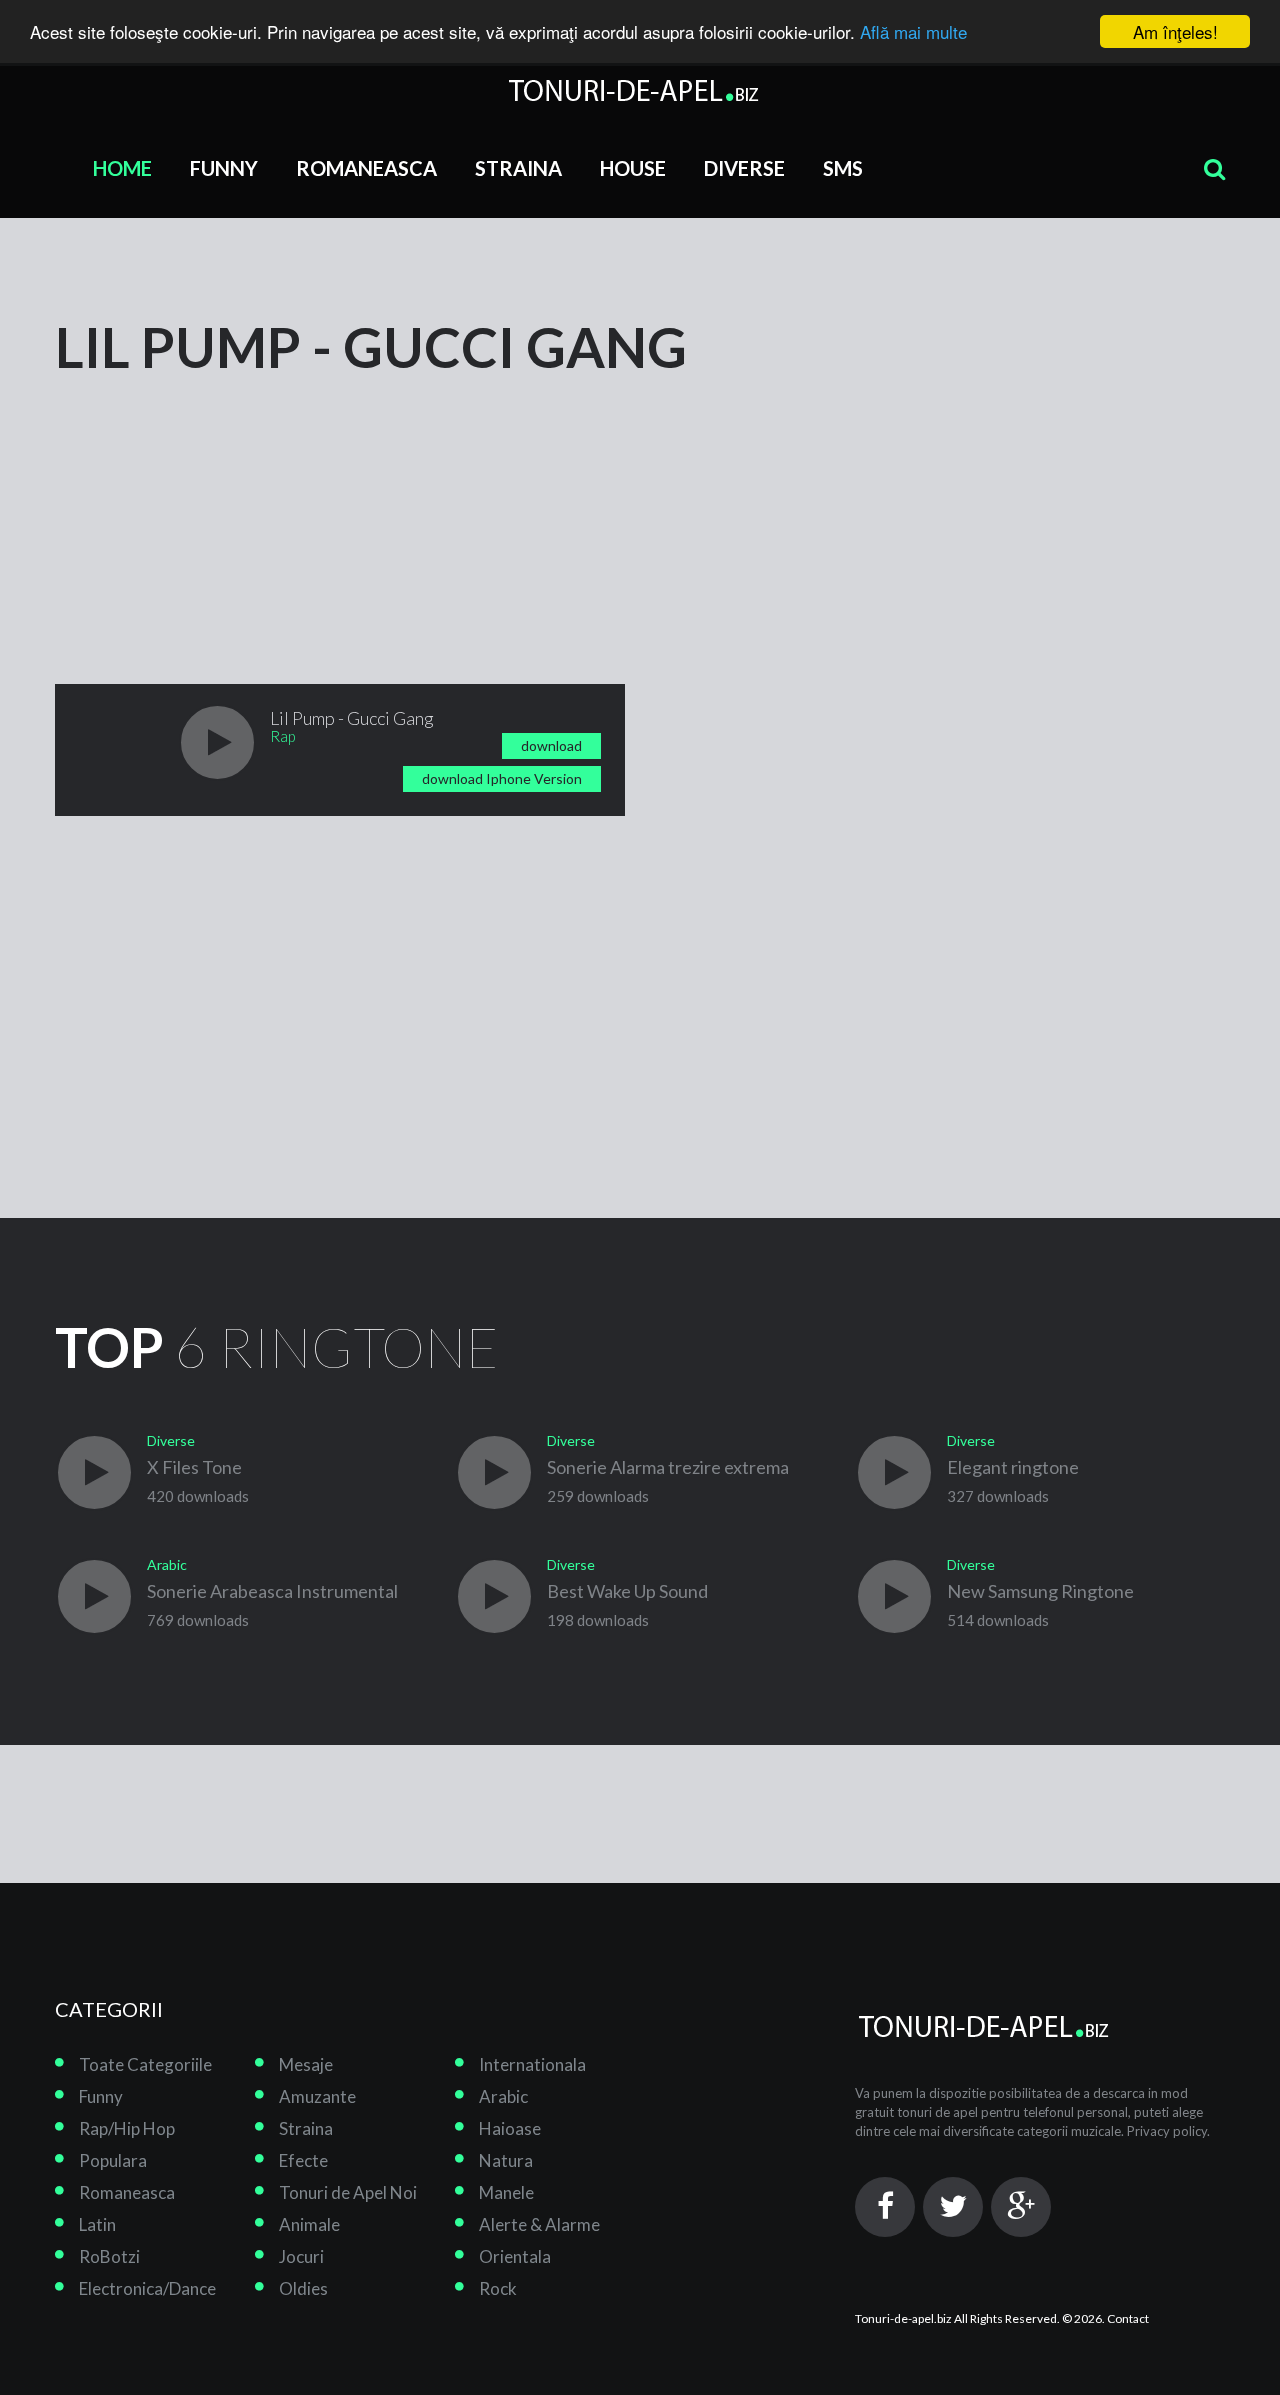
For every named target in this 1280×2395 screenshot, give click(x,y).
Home (122, 168)
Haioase (510, 2128)
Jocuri (301, 2256)
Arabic (503, 2096)
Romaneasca (366, 168)
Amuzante (317, 2096)
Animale (309, 2224)
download (551, 745)
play (217, 742)
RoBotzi (109, 2256)
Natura (506, 2160)
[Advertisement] (205, 502)
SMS (843, 168)
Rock (498, 2288)
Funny (224, 168)
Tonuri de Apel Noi (348, 2192)
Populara (113, 2160)
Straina (518, 168)
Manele (506, 2192)
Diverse (744, 168)
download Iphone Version (502, 778)
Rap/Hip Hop (127, 2128)
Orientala (515, 2256)
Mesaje (306, 2064)
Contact (1128, 2318)
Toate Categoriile (145, 2064)
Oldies (303, 2288)
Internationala (532, 2064)
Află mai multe (913, 32)
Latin (97, 2224)
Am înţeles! (1175, 31)
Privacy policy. (1168, 2131)
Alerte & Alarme (539, 2224)
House (633, 168)
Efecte (303, 2160)
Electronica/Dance (147, 2288)
